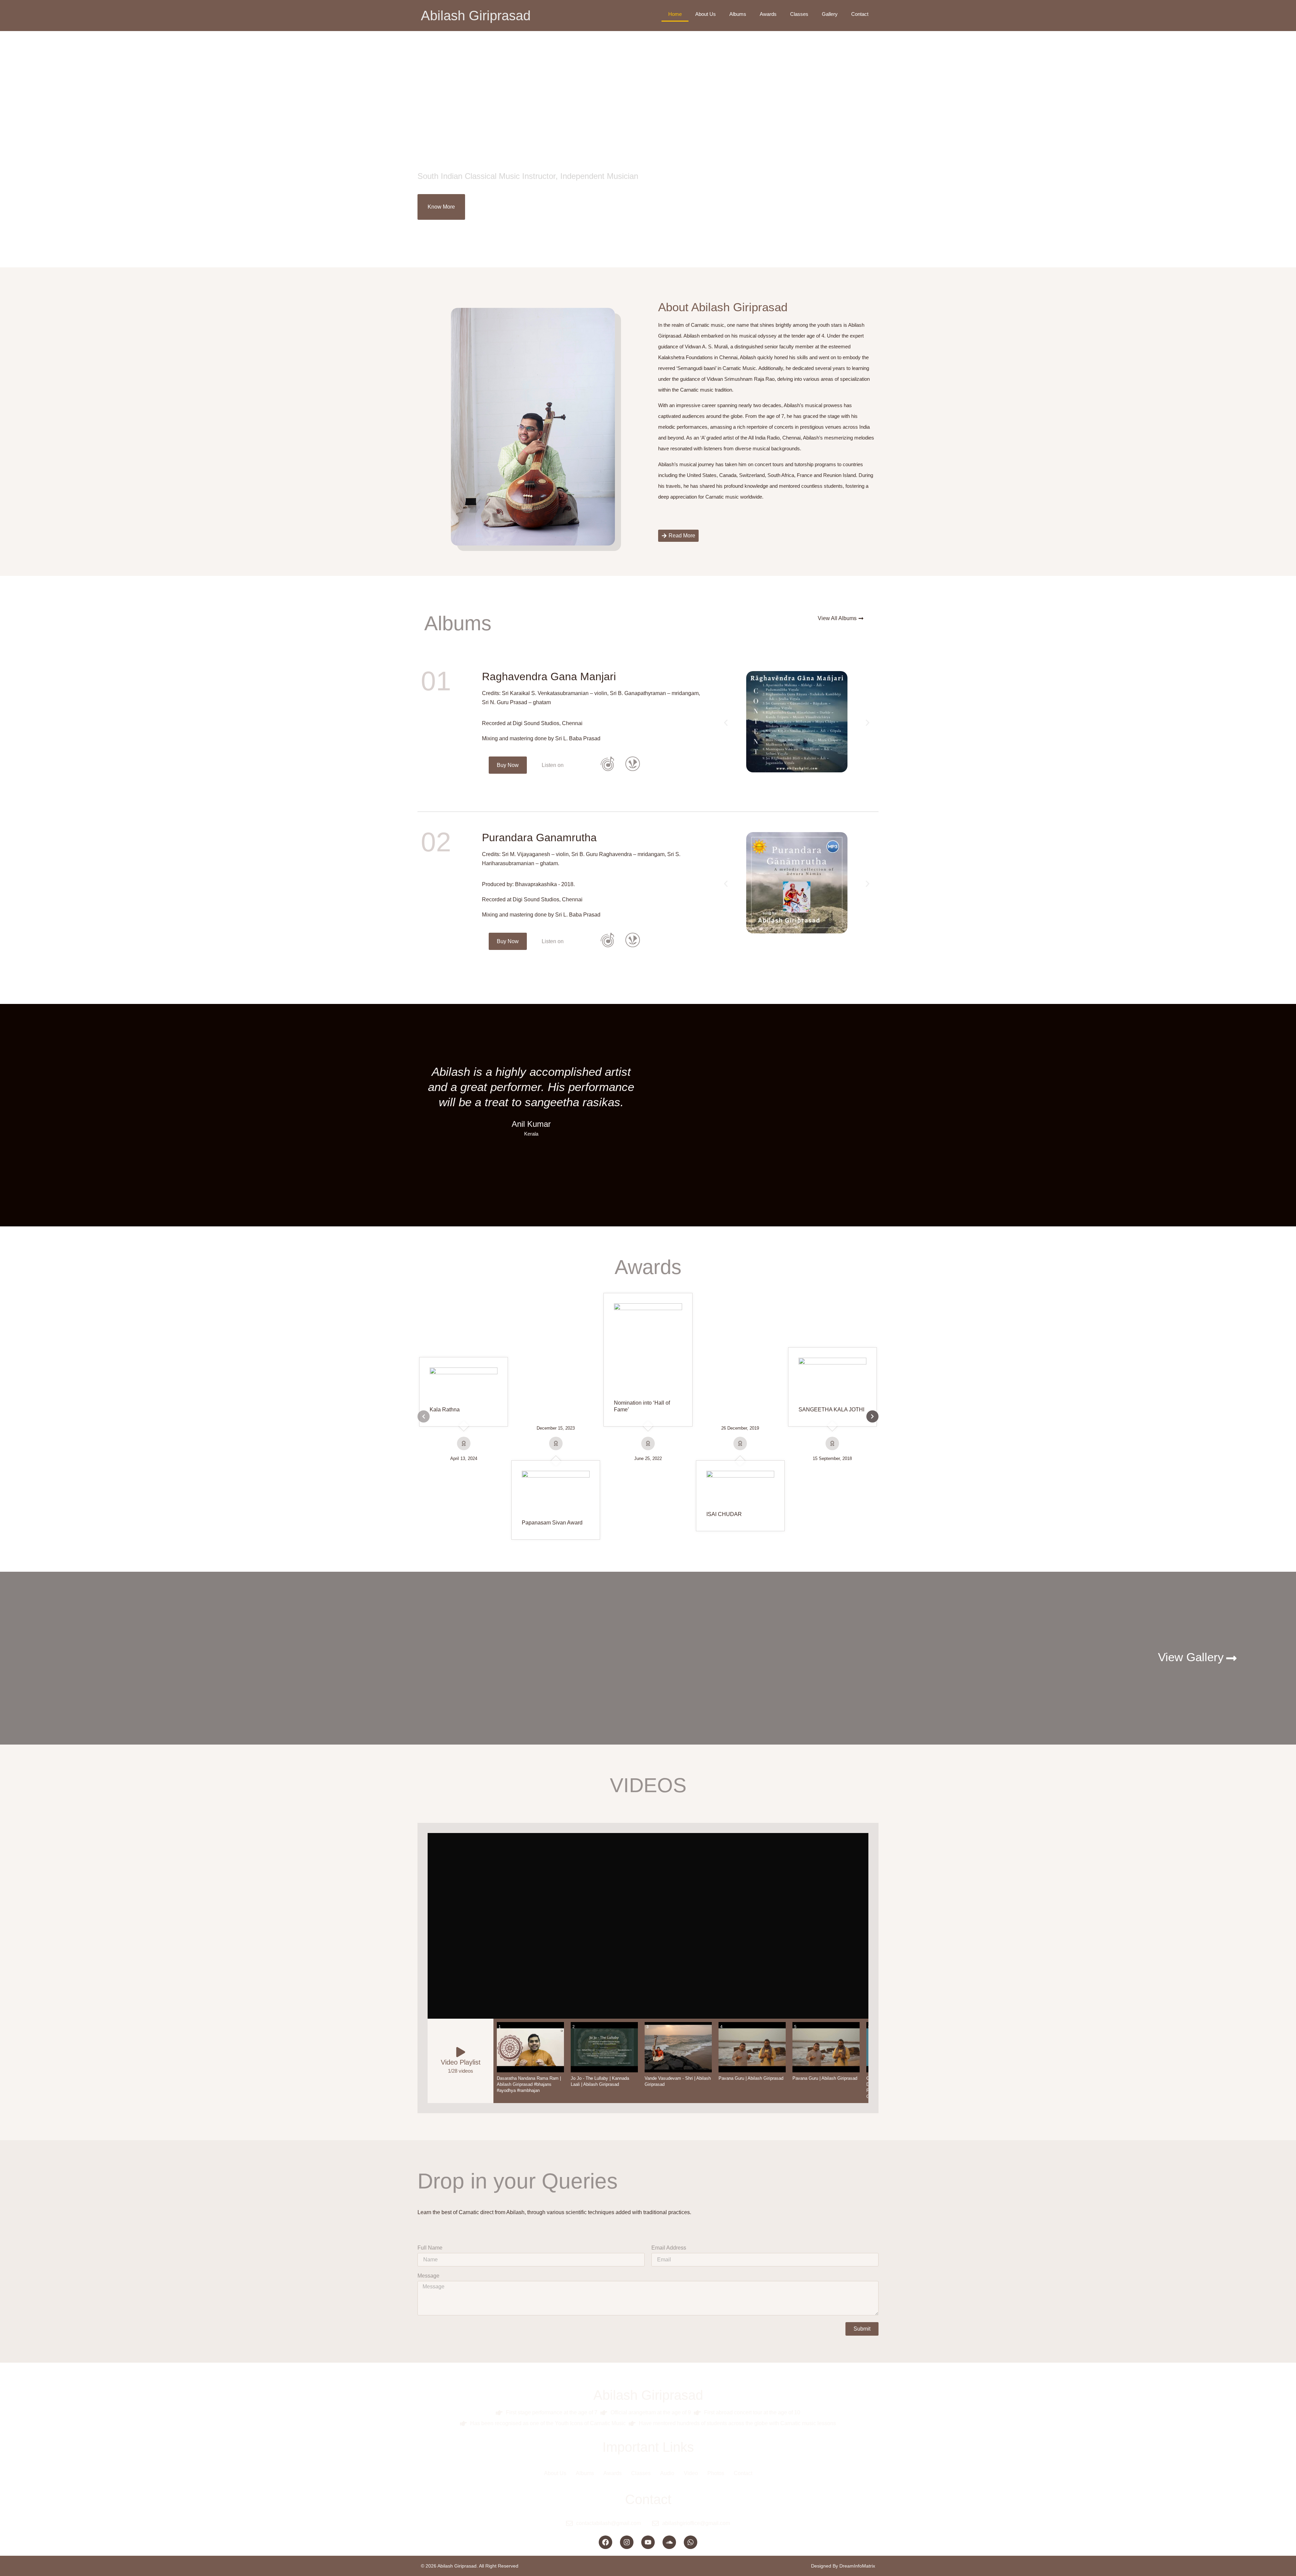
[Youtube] (648, 2542)
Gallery (830, 14)
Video (691, 2473)
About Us (706, 14)
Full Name (430, 2248)
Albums (738, 14)
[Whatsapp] (691, 2542)
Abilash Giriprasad (476, 16)
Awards (768, 14)
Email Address (669, 2248)
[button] (553, 765)
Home (675, 14)
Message (428, 2276)
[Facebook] (605, 2542)
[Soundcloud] (669, 2542)
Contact (860, 14)
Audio (667, 2473)
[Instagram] (627, 2542)
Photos (716, 2473)
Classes (799, 14)
